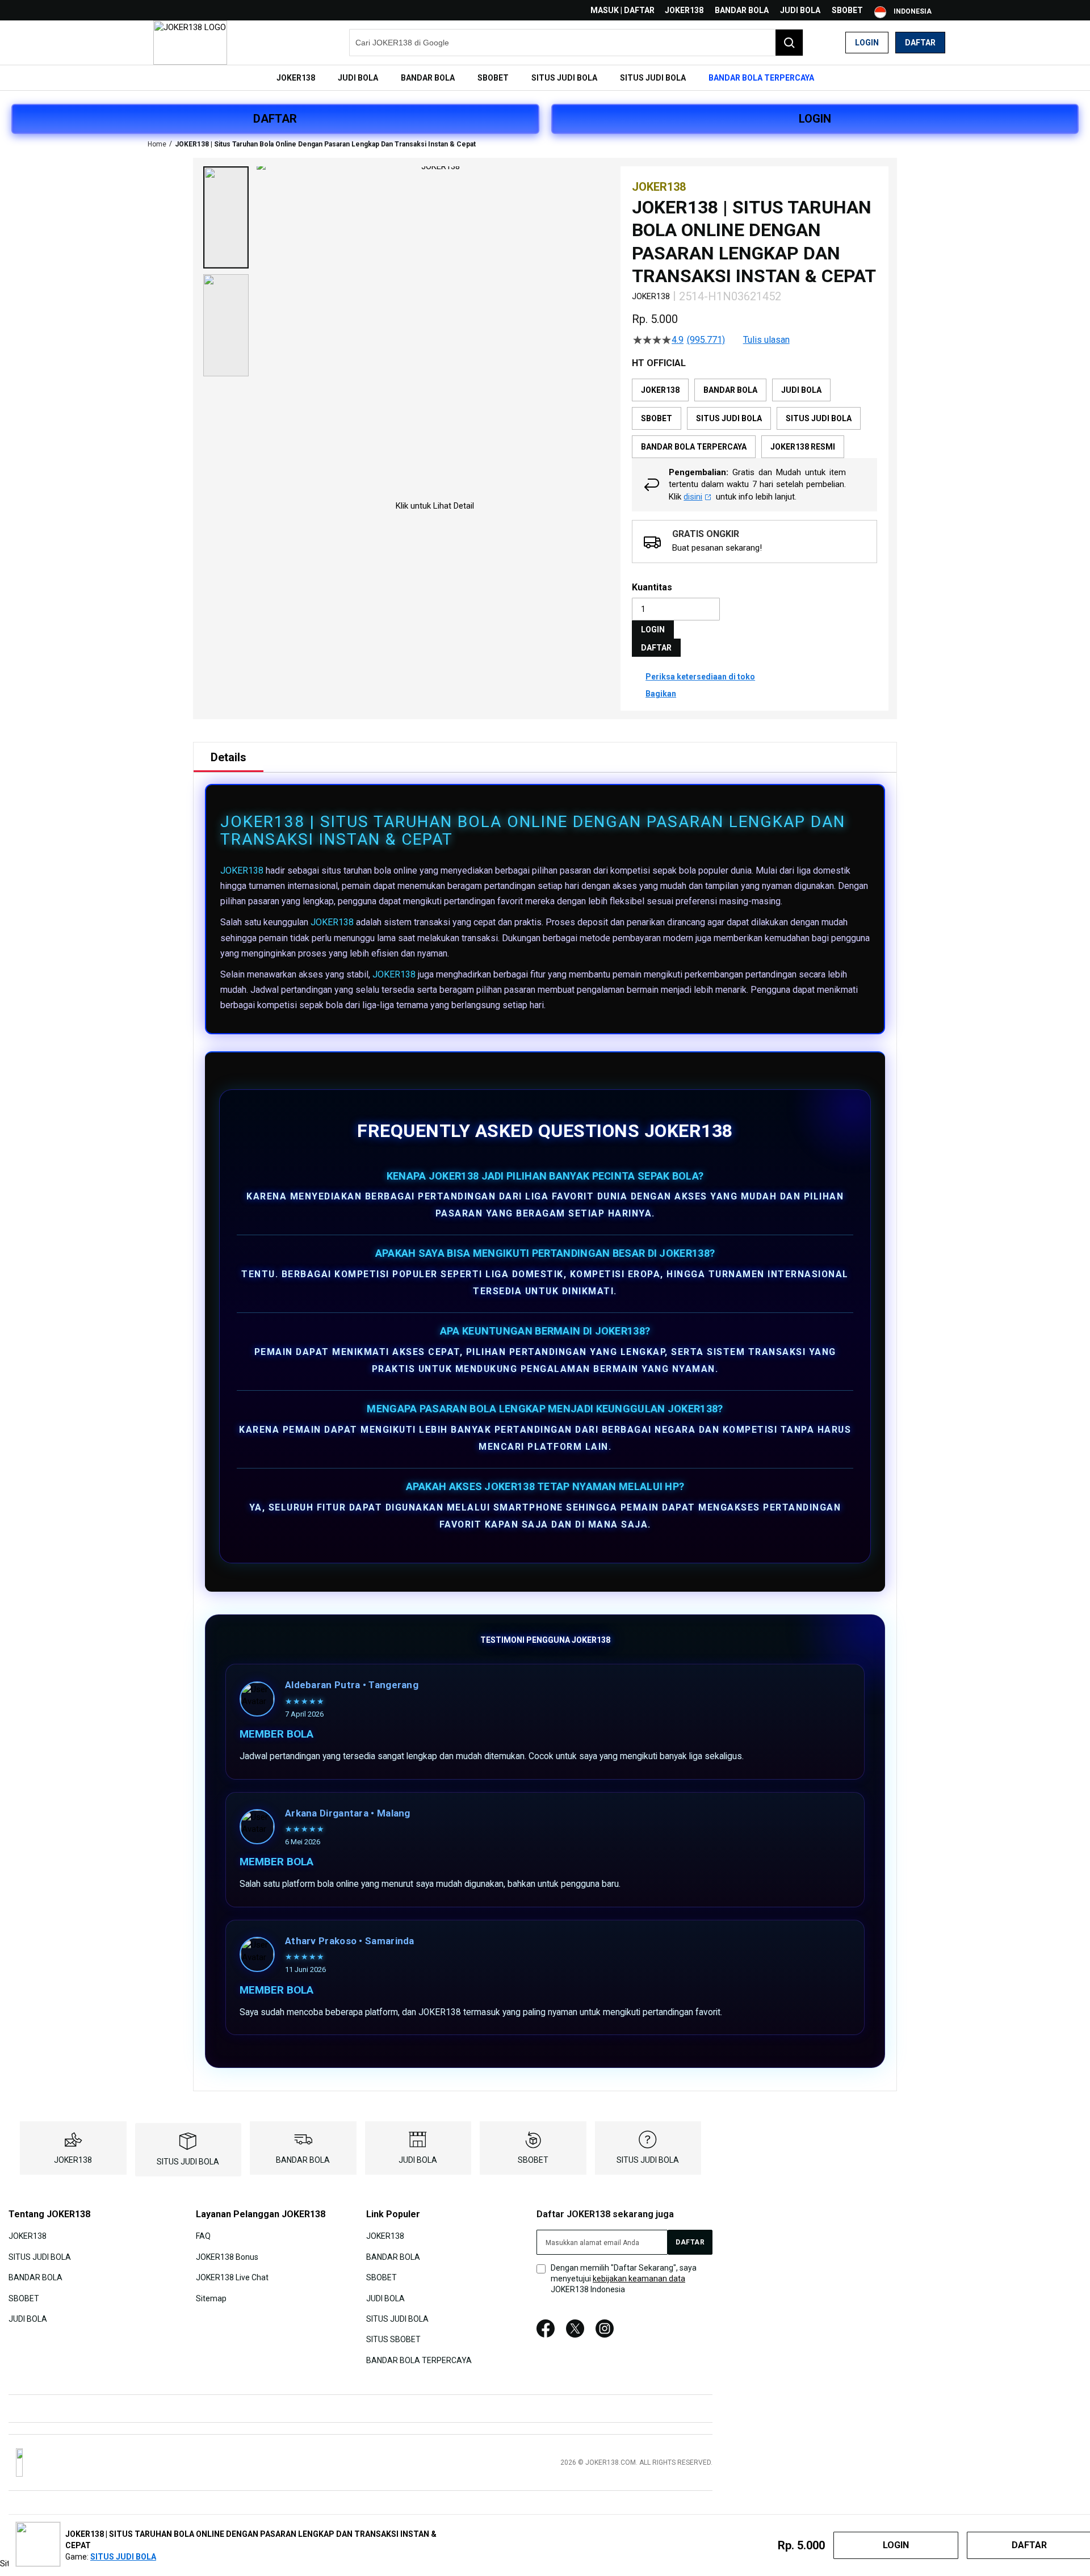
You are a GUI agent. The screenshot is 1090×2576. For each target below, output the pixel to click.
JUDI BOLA (800, 10)
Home (157, 144)
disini (693, 497)
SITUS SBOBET (393, 2339)
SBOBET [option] (657, 418)
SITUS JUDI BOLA (188, 2162)
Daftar (920, 43)
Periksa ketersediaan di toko (700, 677)
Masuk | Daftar (622, 10)
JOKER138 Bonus (227, 2256)
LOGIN (815, 119)
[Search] (789, 43)
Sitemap (211, 2298)
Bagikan (661, 694)
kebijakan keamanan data (639, 2279)
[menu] (545, 78)
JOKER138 (684, 10)
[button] (226, 217)
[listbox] (754, 418)
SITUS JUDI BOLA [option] (729, 418)
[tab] (229, 757)
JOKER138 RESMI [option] (803, 447)
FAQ (203, 2236)
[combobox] (576, 43)
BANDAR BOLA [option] (730, 390)
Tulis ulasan (766, 340)
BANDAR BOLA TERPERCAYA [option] (694, 447)
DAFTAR (275, 119)
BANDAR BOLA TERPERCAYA (419, 2360)
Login (867, 43)
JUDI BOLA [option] (801, 390)
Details (229, 757)
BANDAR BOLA (742, 10)
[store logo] (190, 43)
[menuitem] (296, 78)
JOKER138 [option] (660, 390)
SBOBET (847, 10)
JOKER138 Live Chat (232, 2277)
